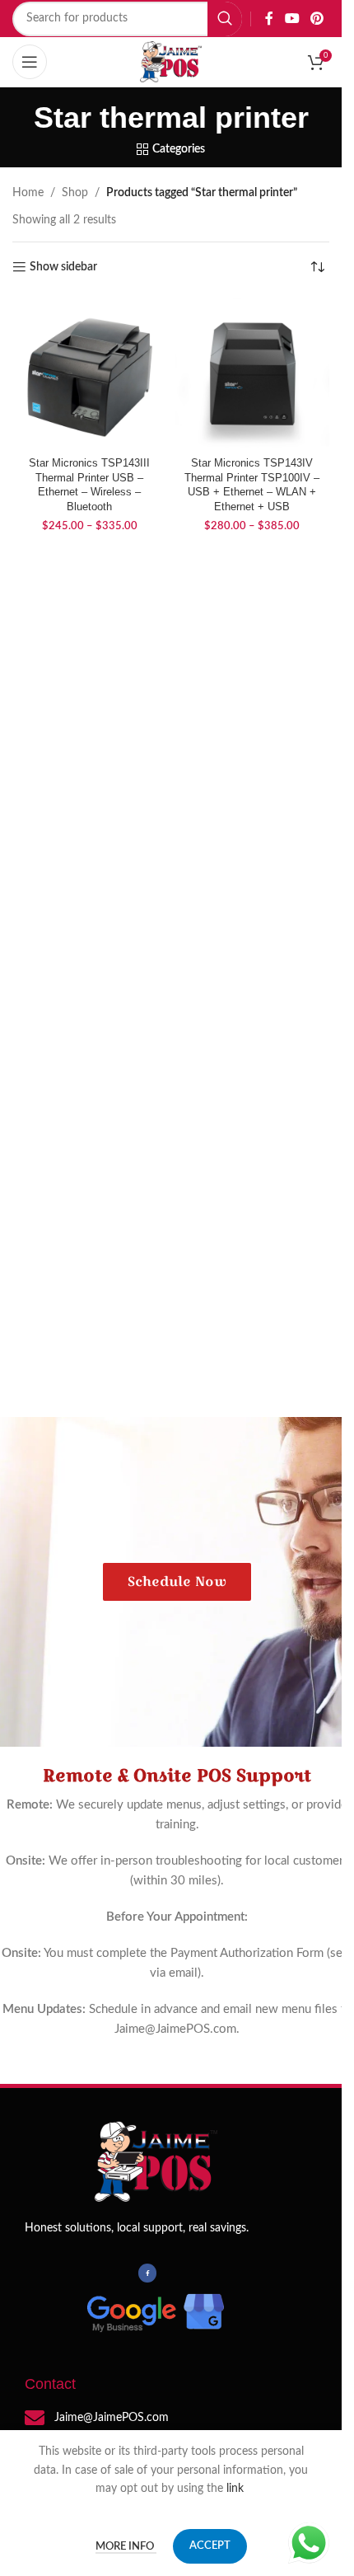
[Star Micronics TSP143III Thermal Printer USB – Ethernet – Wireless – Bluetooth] (90, 373)
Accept (210, 2546)
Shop (75, 193)
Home (28, 193)
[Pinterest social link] (317, 19)
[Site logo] (171, 62)
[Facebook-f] (147, 2273)
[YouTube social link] (292, 19)
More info (126, 2547)
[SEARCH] (225, 19)
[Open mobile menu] (30, 62)
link (237, 2489)
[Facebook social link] (269, 19)
